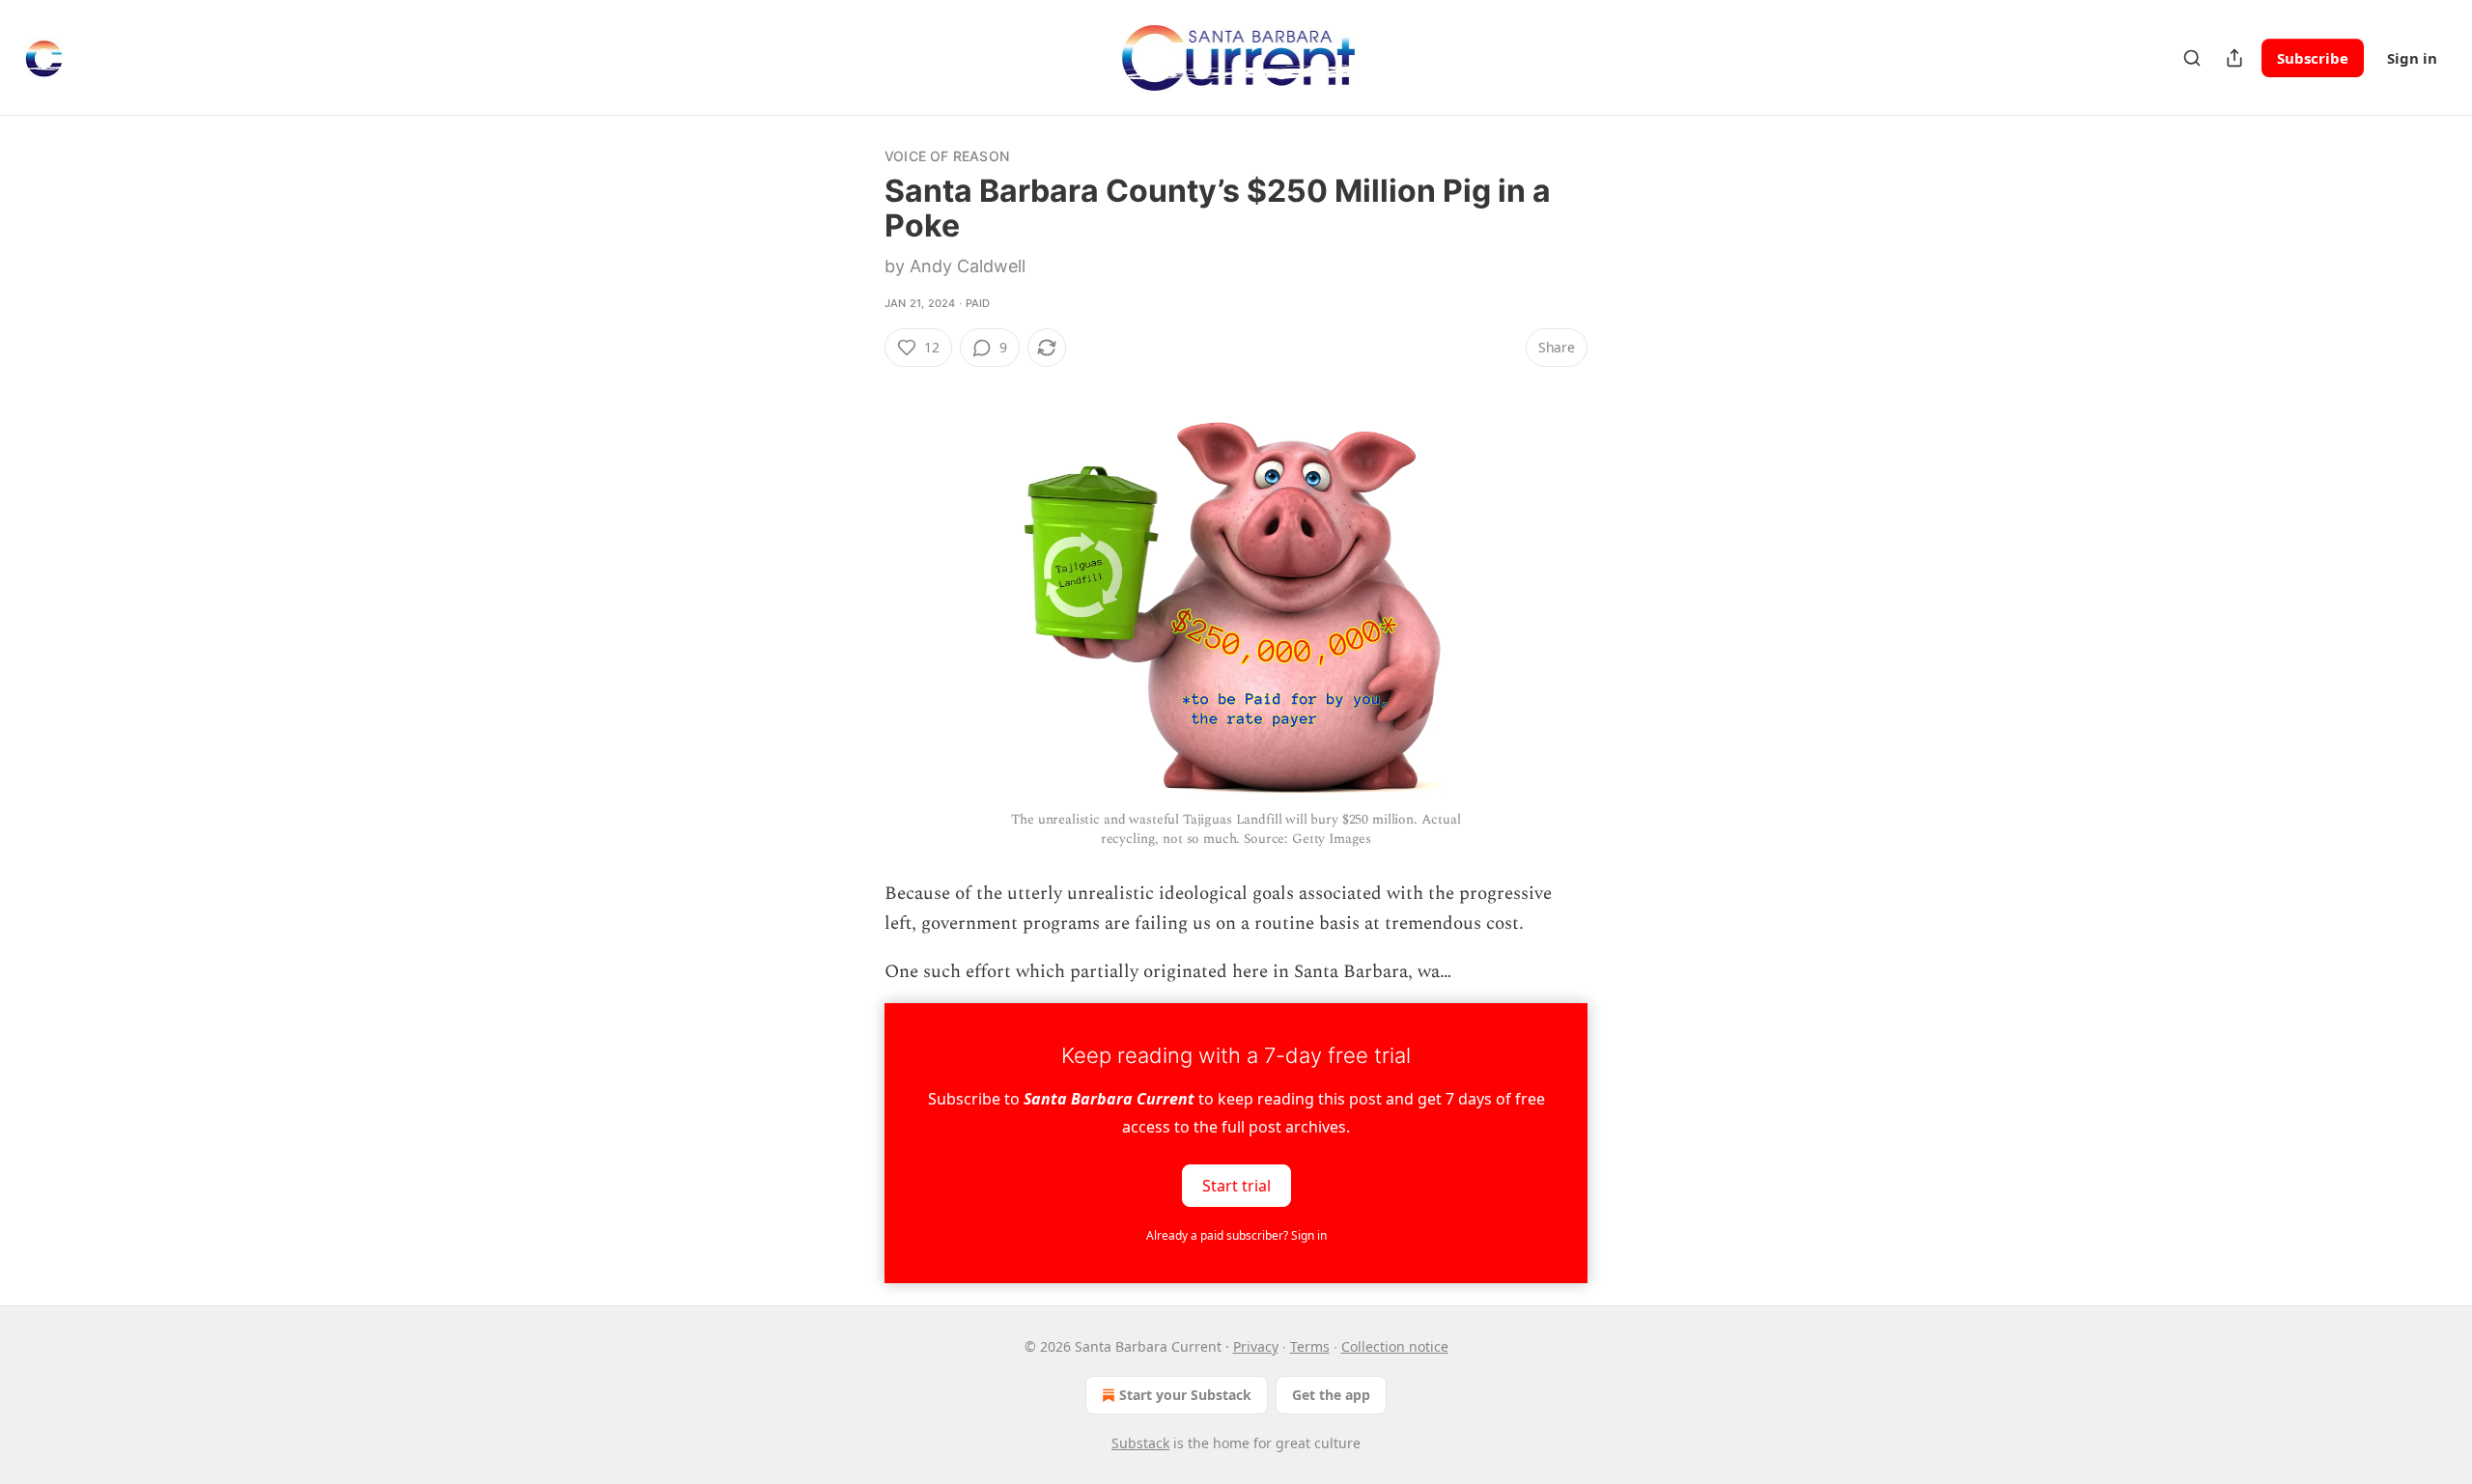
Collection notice (1395, 1346)
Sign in (2412, 58)
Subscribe (2313, 58)
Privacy (1256, 1346)
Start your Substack (1185, 1395)
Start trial (1236, 1185)
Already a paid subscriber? (1236, 1235)
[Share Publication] (2234, 58)
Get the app (1331, 1395)
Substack (1140, 1443)
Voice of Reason (947, 156)
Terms (1310, 1346)
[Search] (2192, 58)
